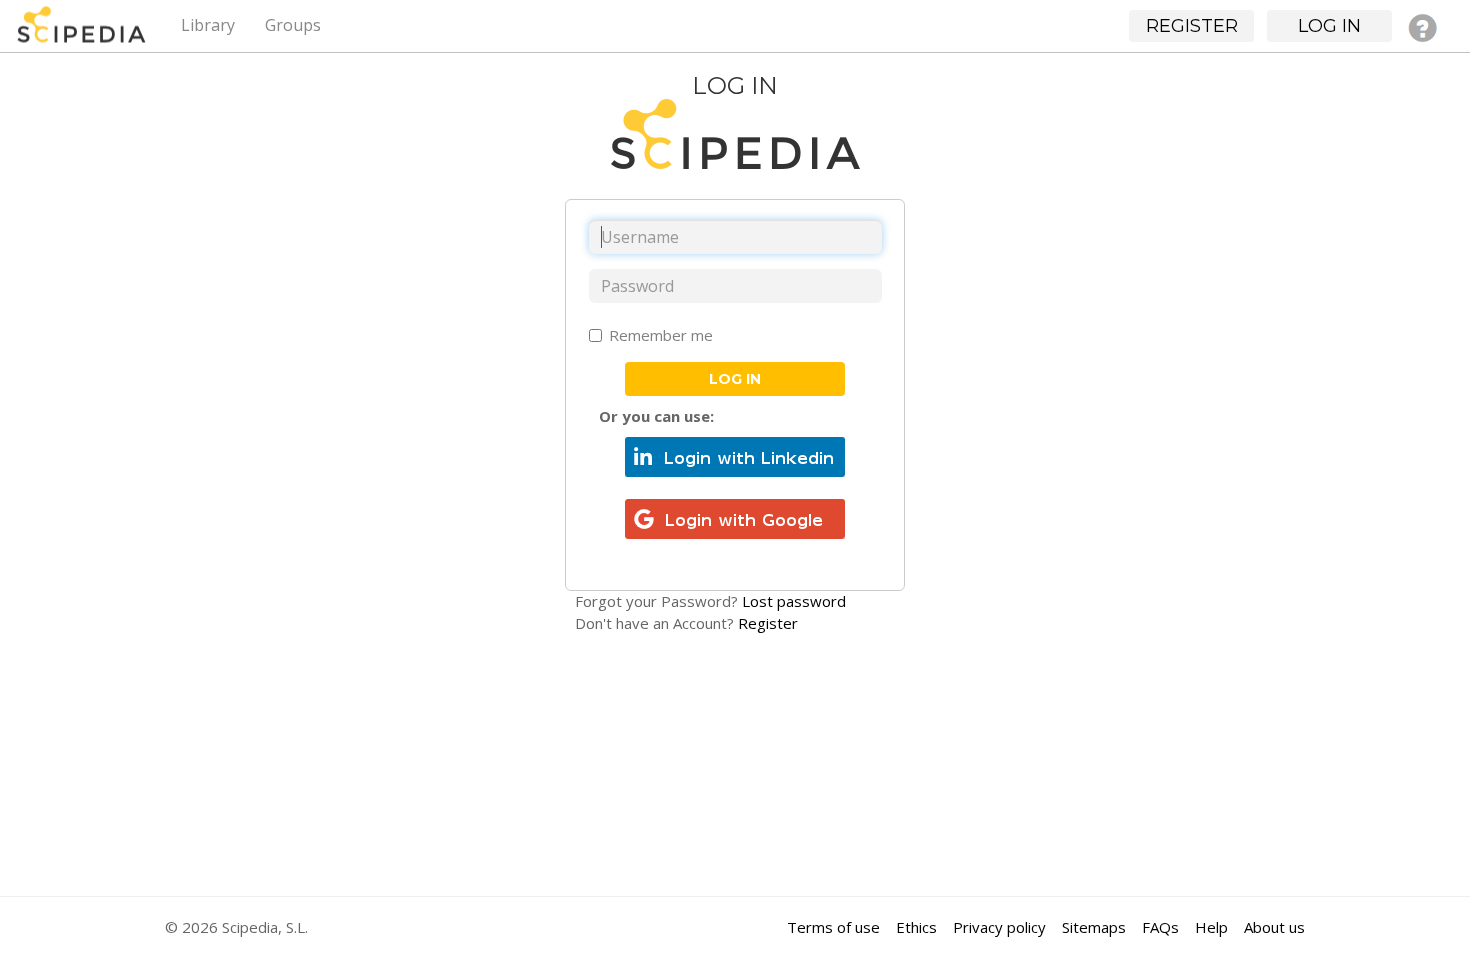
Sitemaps (1094, 927)
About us (1274, 927)
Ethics (916, 927)
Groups (293, 25)
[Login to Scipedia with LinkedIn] (735, 455)
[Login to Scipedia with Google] (735, 517)
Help (1211, 927)
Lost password (794, 601)
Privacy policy (999, 927)
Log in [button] (1329, 26)
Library (208, 25)
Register (768, 623)
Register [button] (1192, 26)
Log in (735, 379)
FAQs (1160, 927)
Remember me (661, 335)
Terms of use (833, 927)
